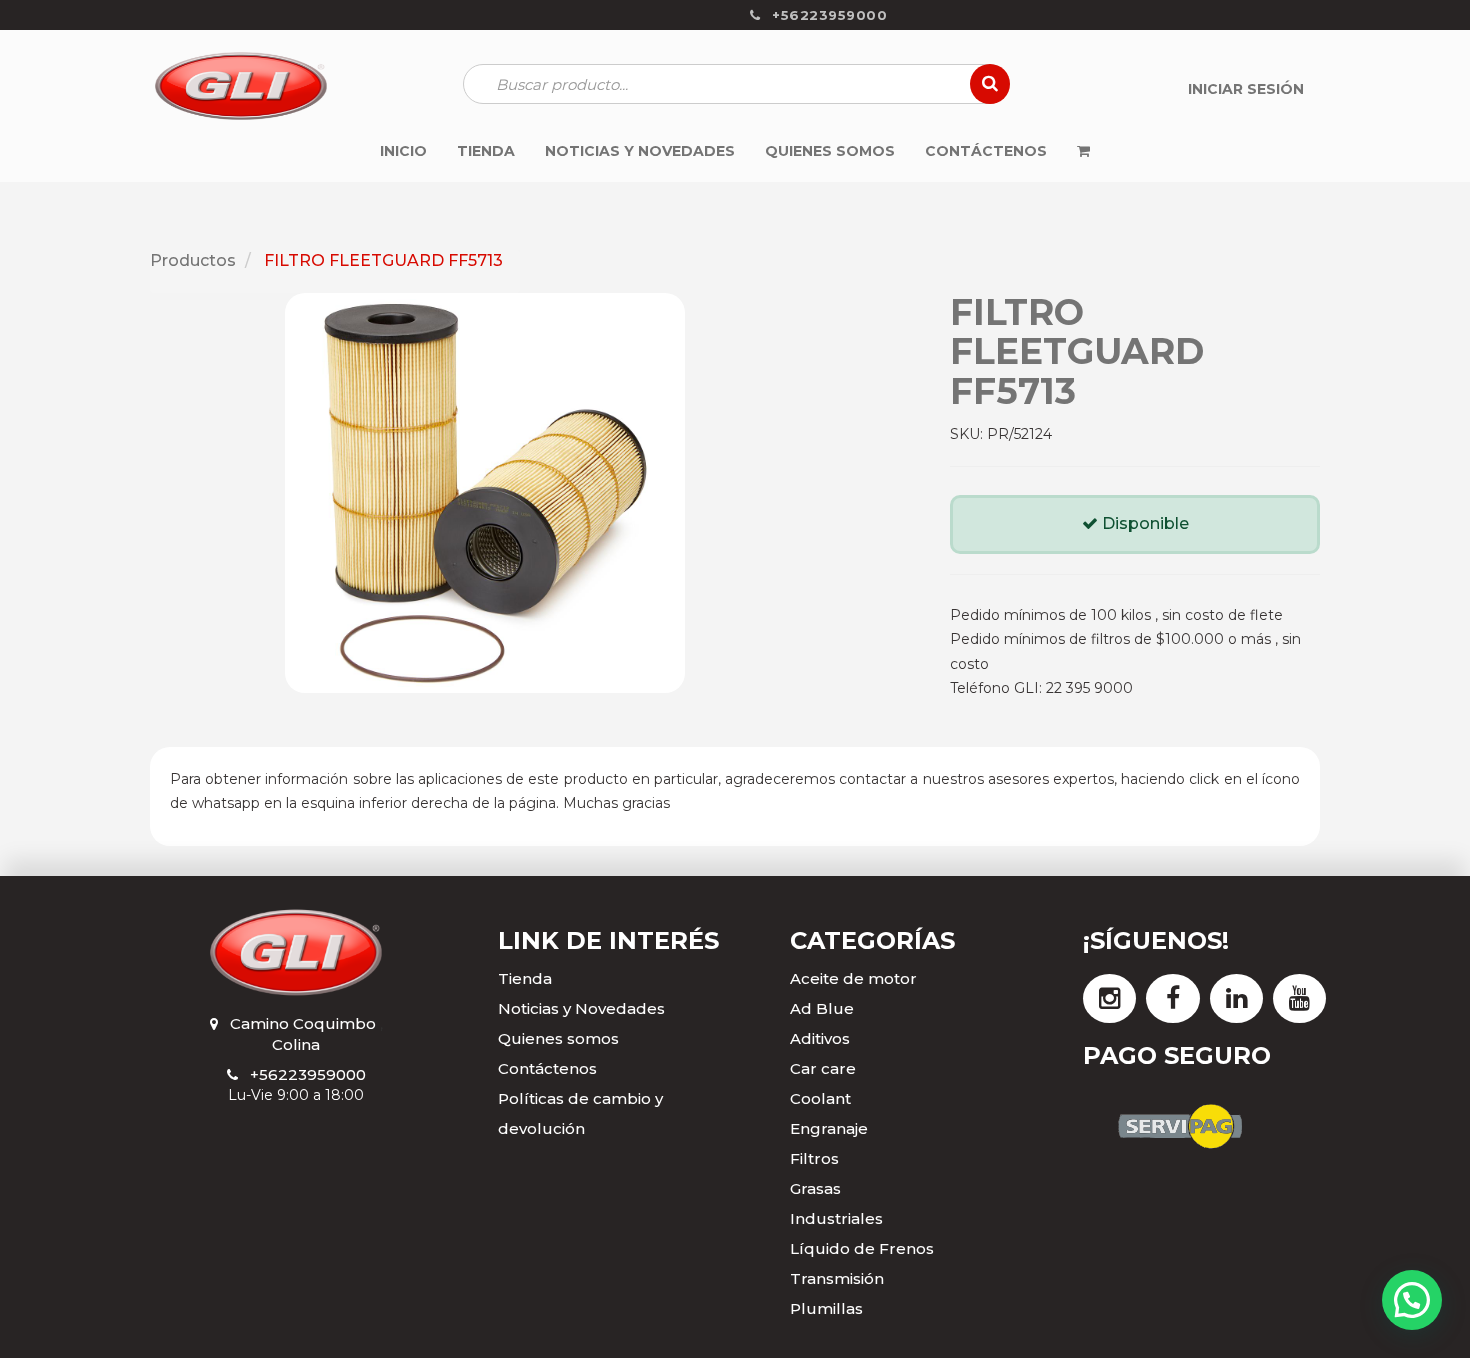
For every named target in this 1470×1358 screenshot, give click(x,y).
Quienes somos (558, 1038)
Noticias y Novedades (581, 1008)
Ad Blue (822, 1008)
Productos (193, 260)
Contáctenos (547, 1068)
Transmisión (837, 1278)
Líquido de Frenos (862, 1248)
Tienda (525, 978)
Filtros (814, 1158)
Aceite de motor (853, 978)
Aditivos (820, 1038)
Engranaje (829, 1128)
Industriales (836, 1218)
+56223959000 (308, 1074)
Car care (823, 1068)
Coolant (820, 1098)
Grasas (815, 1188)
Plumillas (826, 1308)
